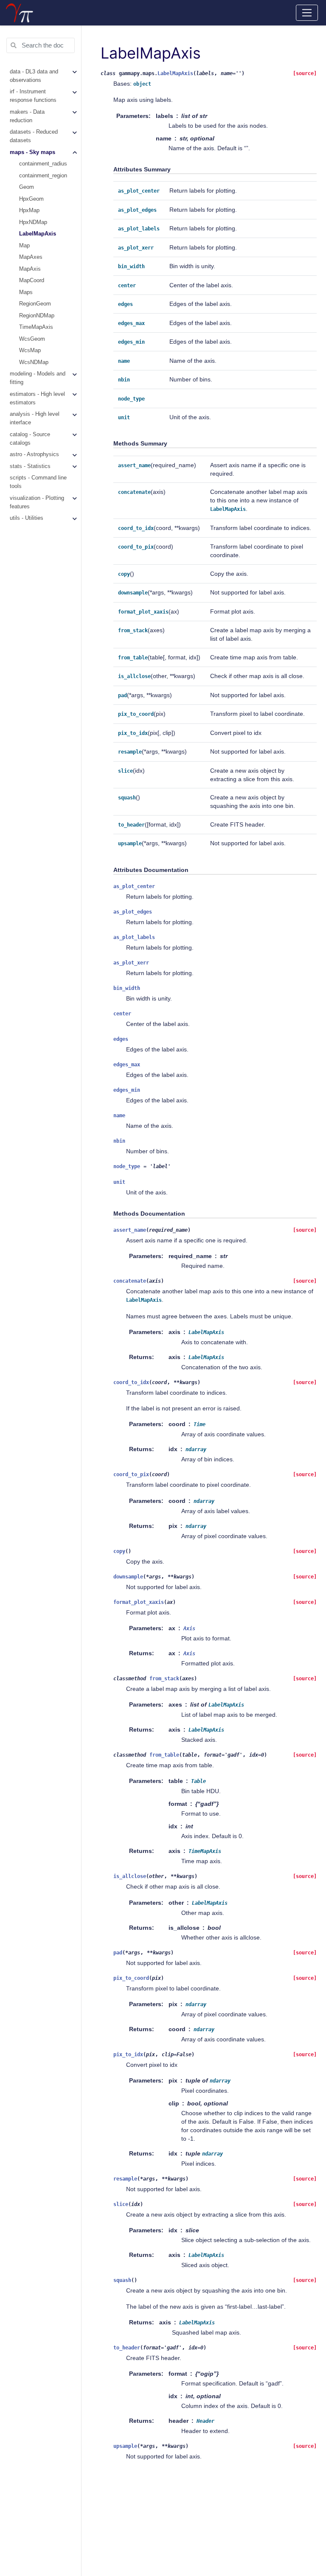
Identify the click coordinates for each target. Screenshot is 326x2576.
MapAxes (31, 257)
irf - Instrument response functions (33, 96)
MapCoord (32, 280)
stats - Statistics (30, 466)
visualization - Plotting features (37, 502)
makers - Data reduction (27, 116)
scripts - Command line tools (38, 482)
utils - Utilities (27, 518)
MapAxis (30, 269)
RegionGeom (35, 304)
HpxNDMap (33, 222)
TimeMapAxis (36, 327)
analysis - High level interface (35, 418)
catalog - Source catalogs (30, 439)
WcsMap (30, 350)
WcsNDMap (34, 362)
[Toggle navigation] (307, 13)
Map (24, 246)
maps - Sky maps (32, 152)
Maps (26, 292)
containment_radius (43, 164)
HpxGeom (31, 199)
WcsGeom (32, 339)
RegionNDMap (37, 316)
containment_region (43, 176)
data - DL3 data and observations (34, 76)
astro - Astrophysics (34, 454)
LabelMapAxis (38, 234)
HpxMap (29, 210)
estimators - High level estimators (37, 398)
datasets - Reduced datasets (34, 136)
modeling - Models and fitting (38, 378)
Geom (27, 187)
